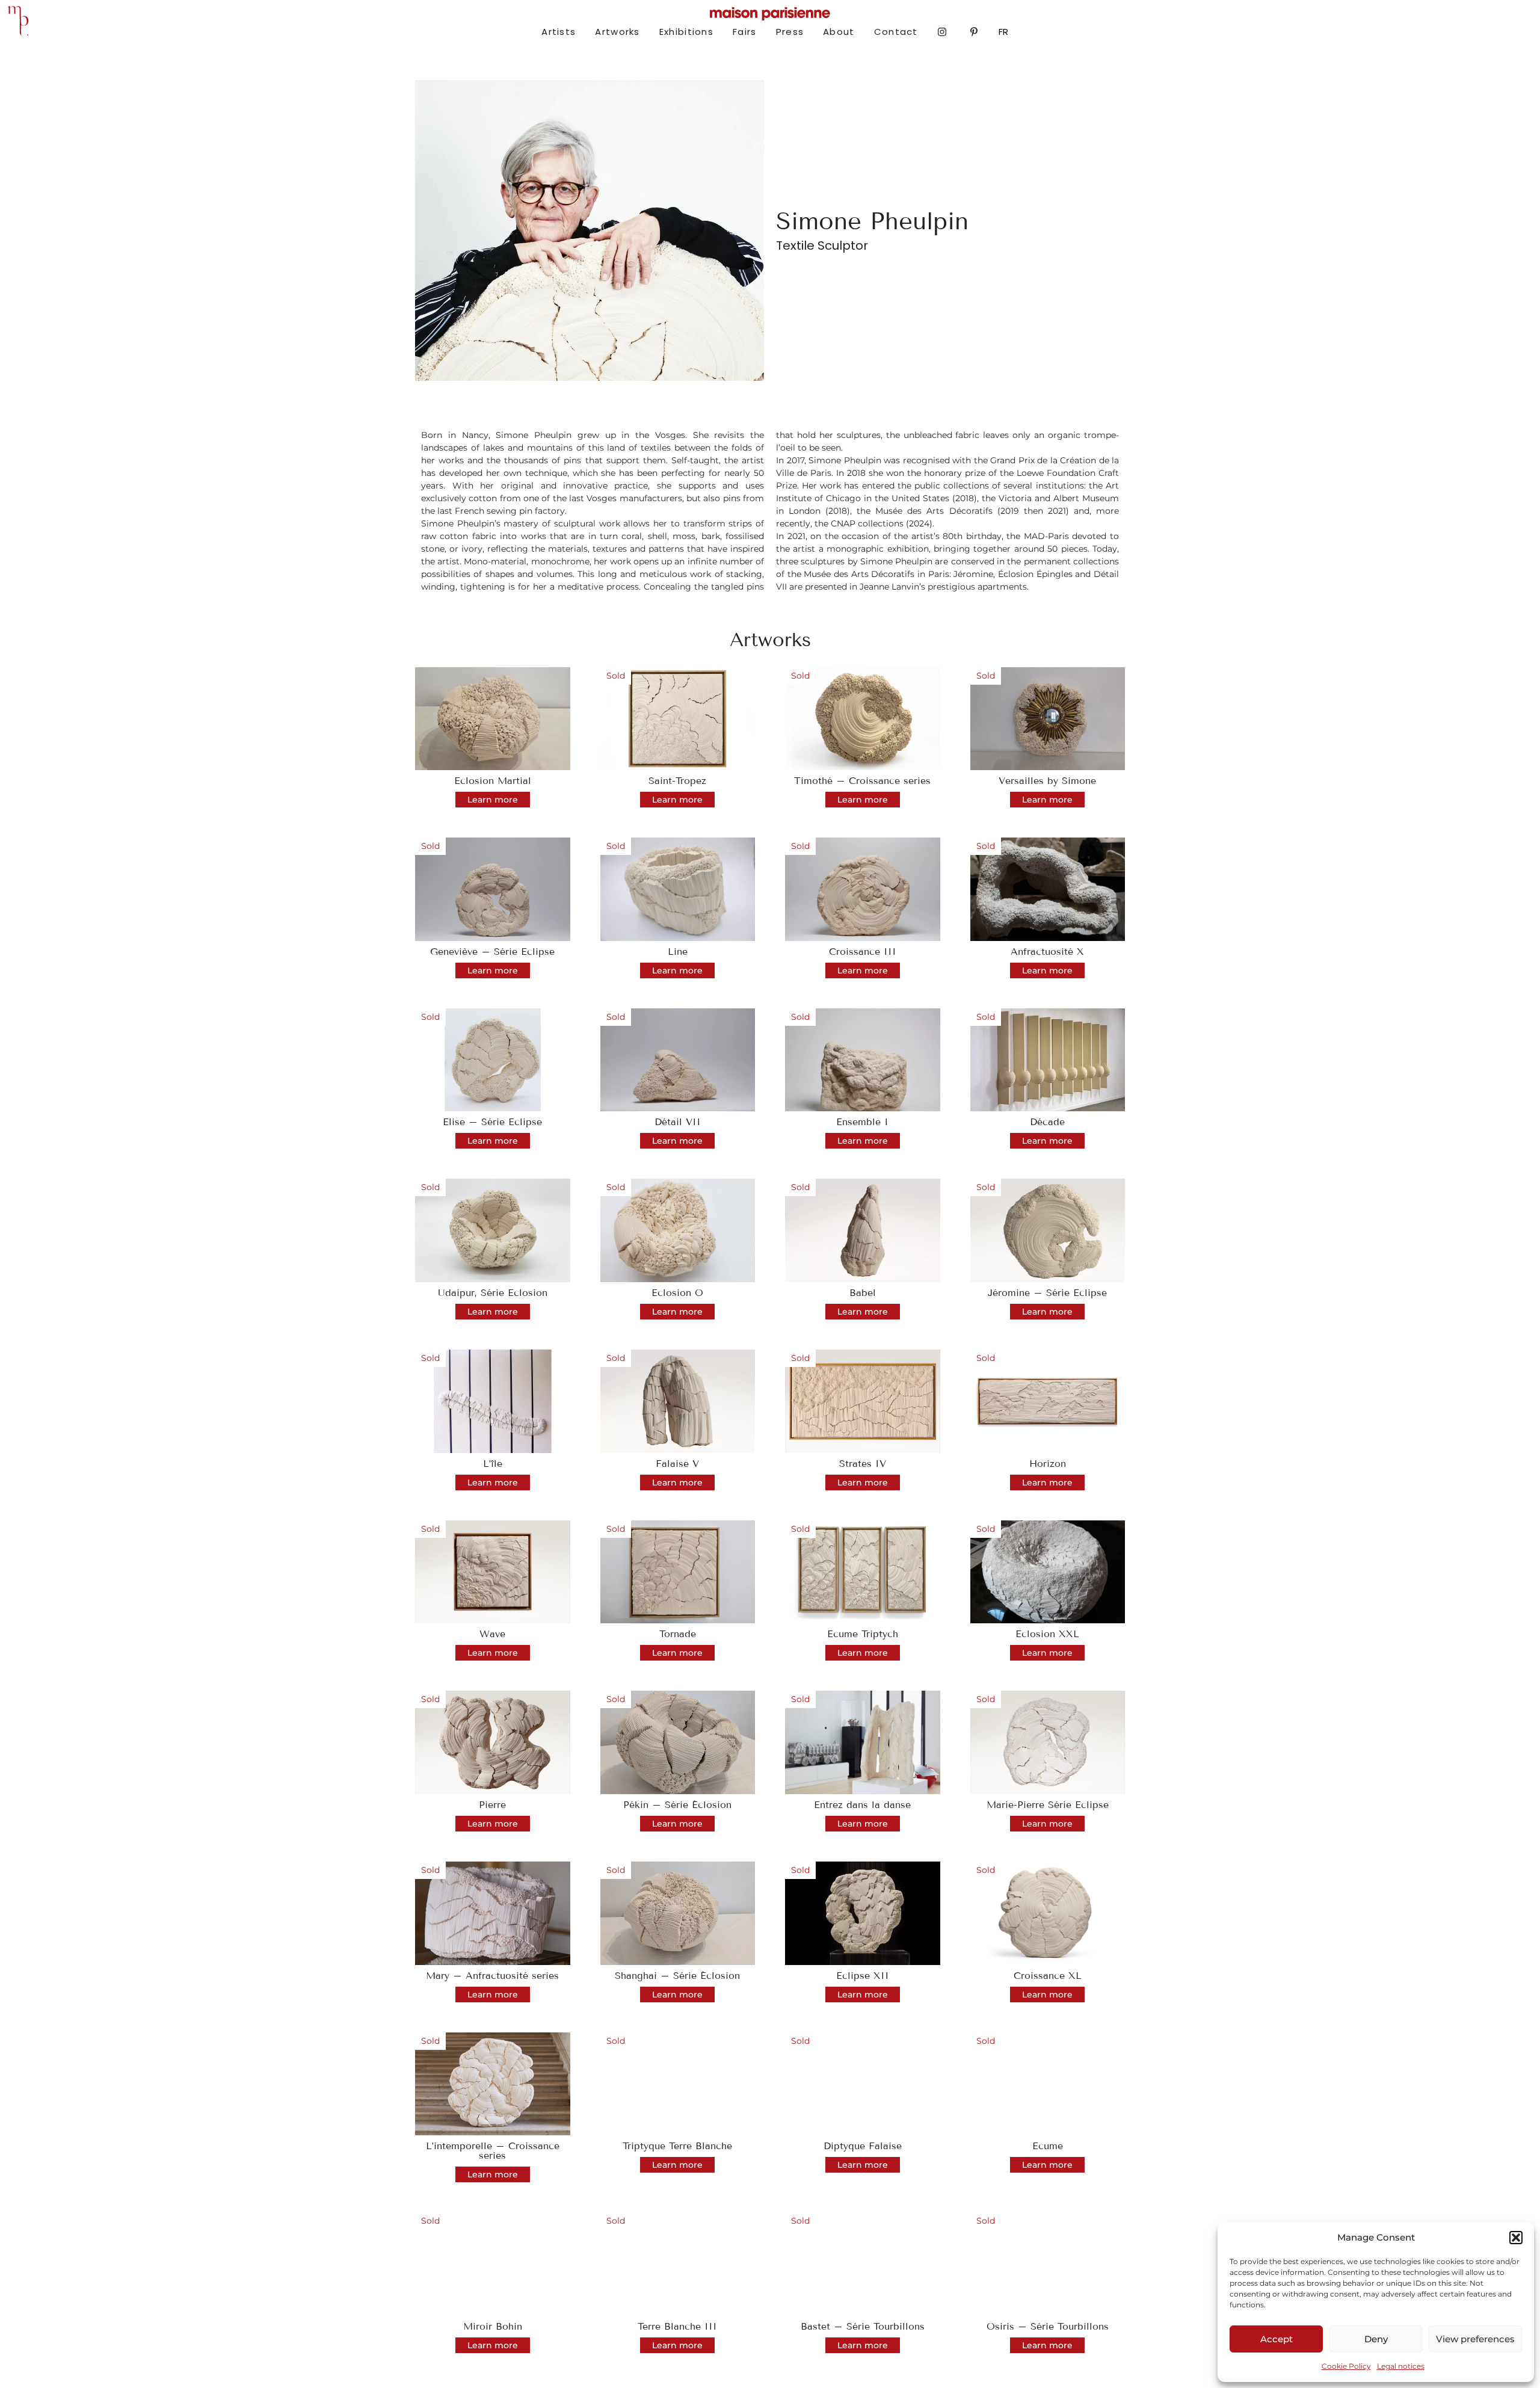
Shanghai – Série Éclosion (677, 1976)
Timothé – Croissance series (862, 781)
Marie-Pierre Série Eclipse (1048, 1805)
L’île (493, 1464)
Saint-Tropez (677, 781)
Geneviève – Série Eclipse (492, 952)
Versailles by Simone (1047, 781)
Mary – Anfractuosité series (492, 1976)
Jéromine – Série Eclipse (1047, 1293)
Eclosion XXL (1047, 1634)
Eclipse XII (863, 1976)
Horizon (1048, 1464)
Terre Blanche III (677, 2326)
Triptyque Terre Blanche (677, 2146)
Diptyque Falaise (863, 2146)
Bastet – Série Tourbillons (863, 2326)
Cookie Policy (1346, 2366)
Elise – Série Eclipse (492, 1122)
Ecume (1048, 2146)
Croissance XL (1048, 1976)
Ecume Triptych (863, 1634)
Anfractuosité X (1047, 952)
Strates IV (863, 1464)
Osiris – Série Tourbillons (1048, 2326)
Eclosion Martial (493, 781)
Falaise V (677, 1464)
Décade (1047, 1122)
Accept (1277, 2339)
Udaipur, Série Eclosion (493, 1293)
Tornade (678, 1634)
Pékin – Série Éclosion (677, 1805)
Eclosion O (677, 1293)
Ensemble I (862, 1122)
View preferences (1475, 2339)
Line (678, 952)
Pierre (492, 1805)
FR (1003, 32)
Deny (1376, 2339)
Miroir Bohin (493, 2326)
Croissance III (863, 952)
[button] (1516, 2238)
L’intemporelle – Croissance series (493, 2151)
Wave (492, 1634)
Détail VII (678, 1122)
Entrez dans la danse (862, 1805)
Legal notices (1401, 2366)
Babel (863, 1293)
